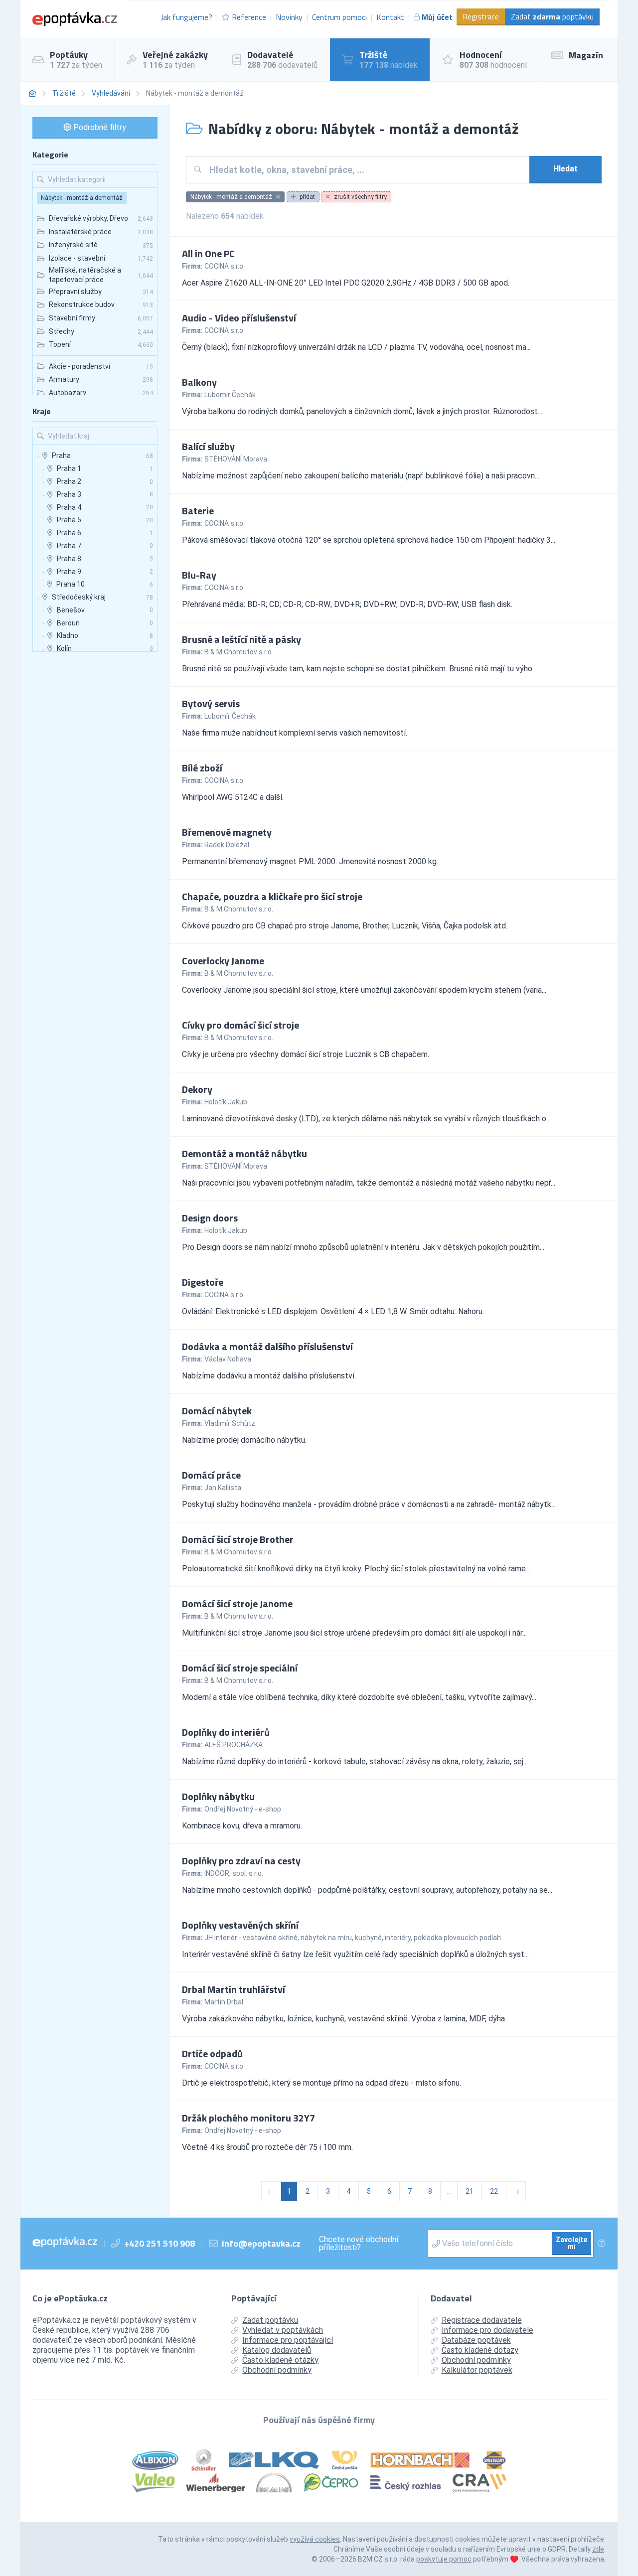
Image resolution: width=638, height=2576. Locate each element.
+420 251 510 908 (159, 2243)
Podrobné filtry (99, 127)
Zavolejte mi (571, 2243)
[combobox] (366, 170)
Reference (249, 17)
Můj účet (437, 17)
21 (470, 2191)
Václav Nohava (228, 1359)
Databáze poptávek (476, 2340)
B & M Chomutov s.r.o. (239, 652)
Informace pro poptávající (288, 2340)
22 (494, 2191)
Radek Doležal (227, 845)
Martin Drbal (224, 2002)
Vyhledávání (111, 93)
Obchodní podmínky (277, 2370)
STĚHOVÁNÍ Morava (236, 459)
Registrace (481, 16)
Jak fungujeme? (186, 17)
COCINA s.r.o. (225, 266)
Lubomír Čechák (230, 395)
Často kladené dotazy (480, 2350)
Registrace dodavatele (482, 2320)
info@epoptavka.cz (261, 2243)
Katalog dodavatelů (277, 2350)
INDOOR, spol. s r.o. (234, 1873)
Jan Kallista (223, 1488)
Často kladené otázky (280, 2360)
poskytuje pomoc (444, 2559)
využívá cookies (315, 2539)
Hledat (565, 169)
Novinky (289, 17)
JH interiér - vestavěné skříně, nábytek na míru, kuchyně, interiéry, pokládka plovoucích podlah (353, 1938)
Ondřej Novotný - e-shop (243, 1809)
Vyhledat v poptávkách (283, 2330)
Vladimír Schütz (230, 1423)
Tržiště (64, 93)
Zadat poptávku (552, 16)
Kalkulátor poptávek (477, 2370)
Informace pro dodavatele (487, 2330)
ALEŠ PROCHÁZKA (234, 1745)
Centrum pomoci (339, 17)
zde (598, 2549)
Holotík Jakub (226, 1102)
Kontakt (390, 17)
